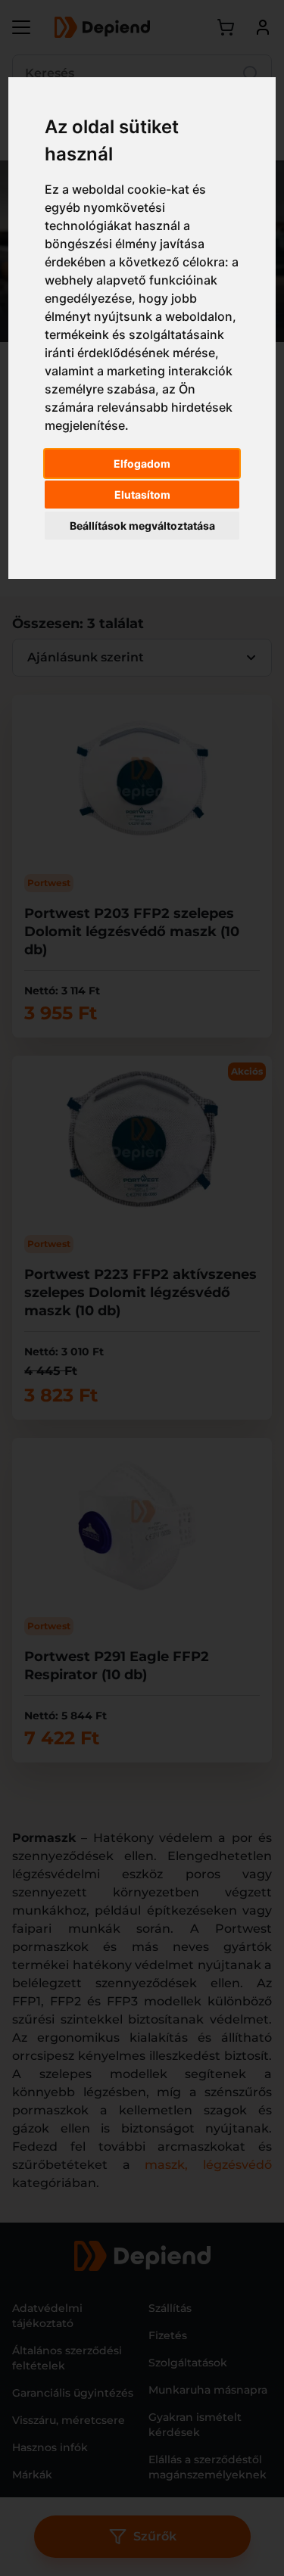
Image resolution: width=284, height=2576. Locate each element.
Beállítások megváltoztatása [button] (142, 526)
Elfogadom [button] (142, 464)
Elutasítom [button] (142, 495)
